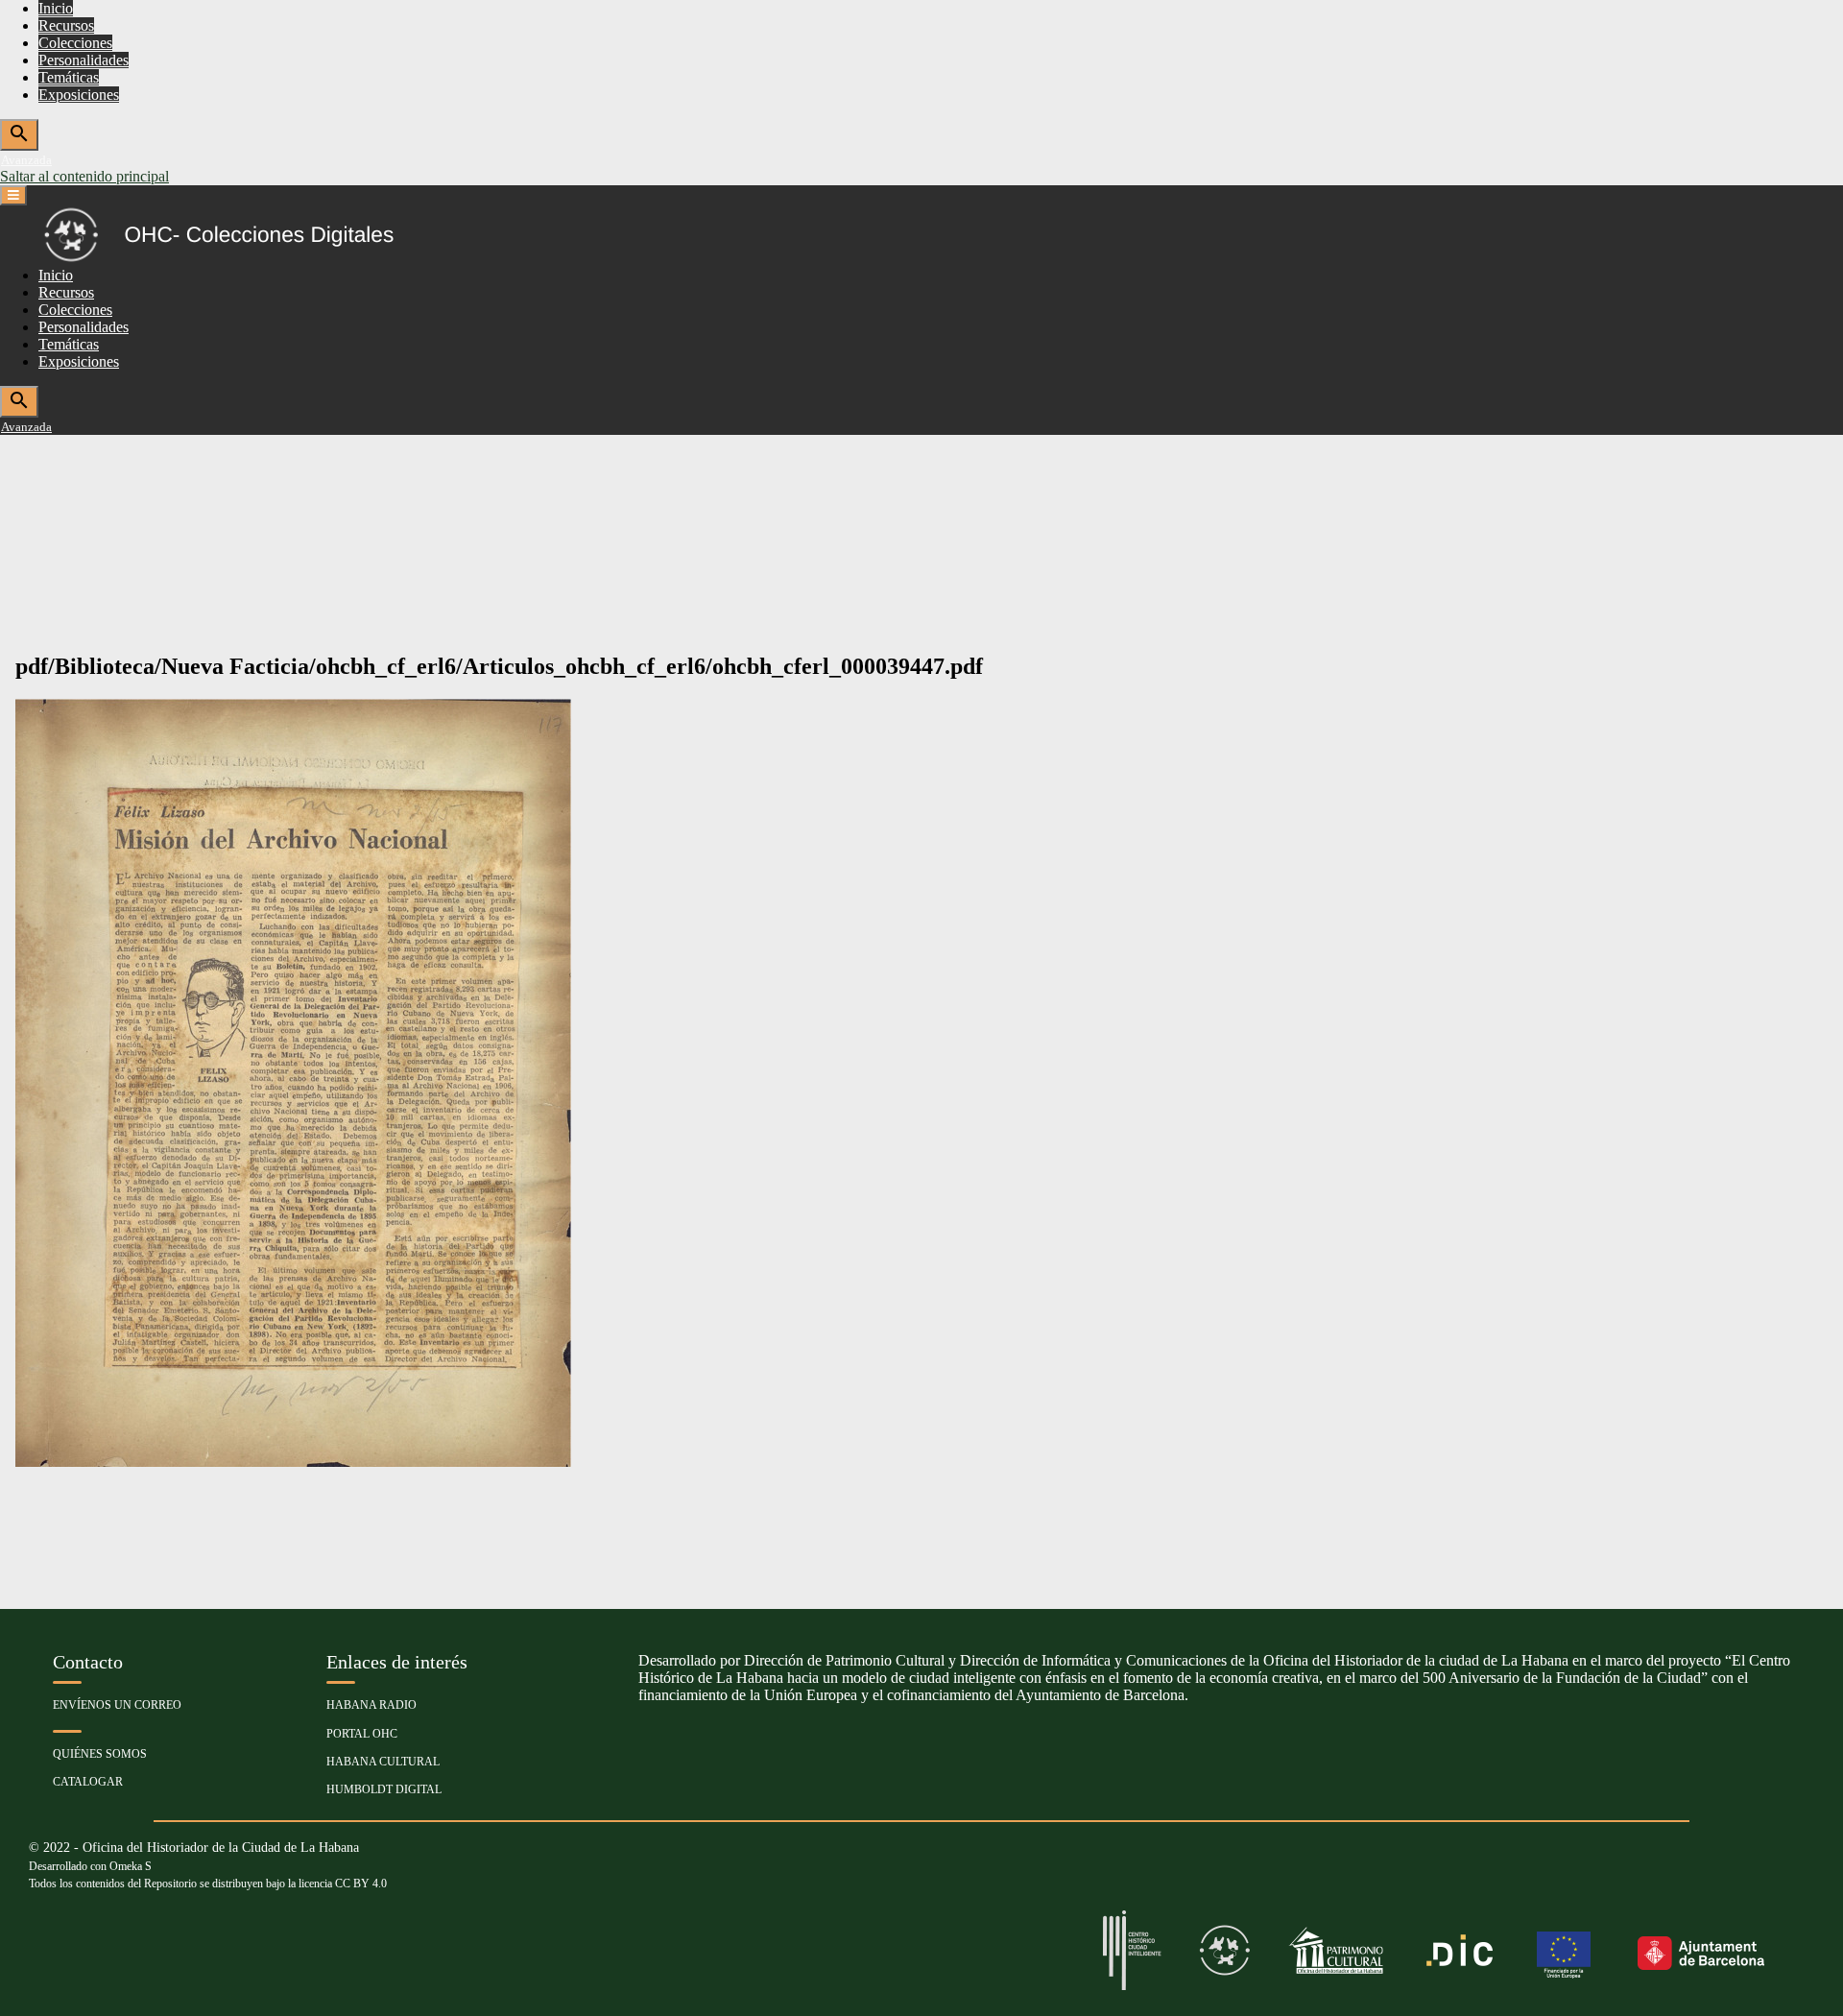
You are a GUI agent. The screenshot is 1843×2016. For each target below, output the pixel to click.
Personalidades (84, 60)
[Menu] (13, 195)
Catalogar (88, 1782)
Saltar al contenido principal (84, 176)
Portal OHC (362, 1734)
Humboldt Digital (384, 1789)
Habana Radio (371, 1705)
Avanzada (26, 160)
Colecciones (75, 43)
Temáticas (69, 77)
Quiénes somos (100, 1754)
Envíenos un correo (117, 1705)
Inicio (56, 8)
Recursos (66, 25)
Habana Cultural (383, 1762)
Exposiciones (79, 95)
